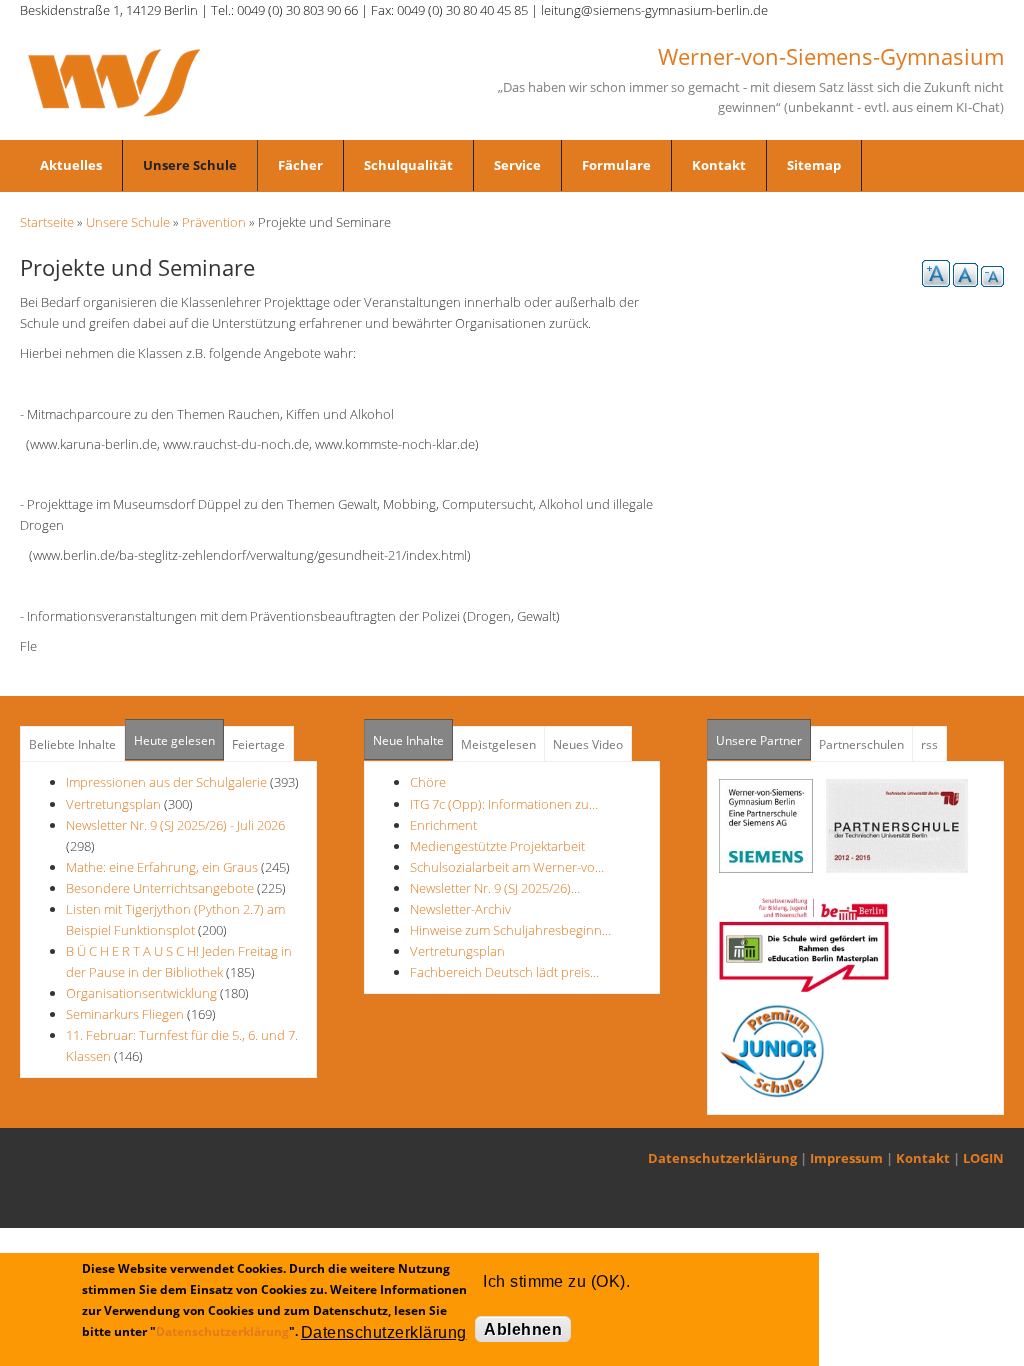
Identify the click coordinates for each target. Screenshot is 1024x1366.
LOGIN (983, 1158)
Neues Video (588, 744)
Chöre (428, 782)
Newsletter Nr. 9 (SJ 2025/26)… (495, 888)
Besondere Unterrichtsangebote (160, 888)
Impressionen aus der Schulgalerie (166, 782)
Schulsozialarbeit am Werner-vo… (507, 867)
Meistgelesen (498, 744)
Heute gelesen (174, 740)
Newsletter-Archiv (460, 909)
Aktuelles (71, 165)
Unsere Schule (190, 165)
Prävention (214, 222)
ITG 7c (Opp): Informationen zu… (504, 804)
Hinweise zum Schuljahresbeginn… (510, 930)
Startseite (47, 222)
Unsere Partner (763, 740)
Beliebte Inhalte (72, 744)
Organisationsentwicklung (141, 993)
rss (929, 744)
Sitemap (814, 165)
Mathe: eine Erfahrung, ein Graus (163, 867)
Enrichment (443, 825)
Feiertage (258, 744)
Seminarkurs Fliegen (125, 1014)
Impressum (846, 1158)
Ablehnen (523, 1329)
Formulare (616, 165)
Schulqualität (408, 165)
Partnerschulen (861, 744)
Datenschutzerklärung (722, 1158)
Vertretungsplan (113, 804)
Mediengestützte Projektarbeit (497, 846)
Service (517, 165)
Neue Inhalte (408, 740)
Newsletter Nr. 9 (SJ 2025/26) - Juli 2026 (175, 825)
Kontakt (719, 165)
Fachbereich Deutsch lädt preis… (504, 972)
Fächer (300, 165)
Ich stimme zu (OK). (556, 1281)
